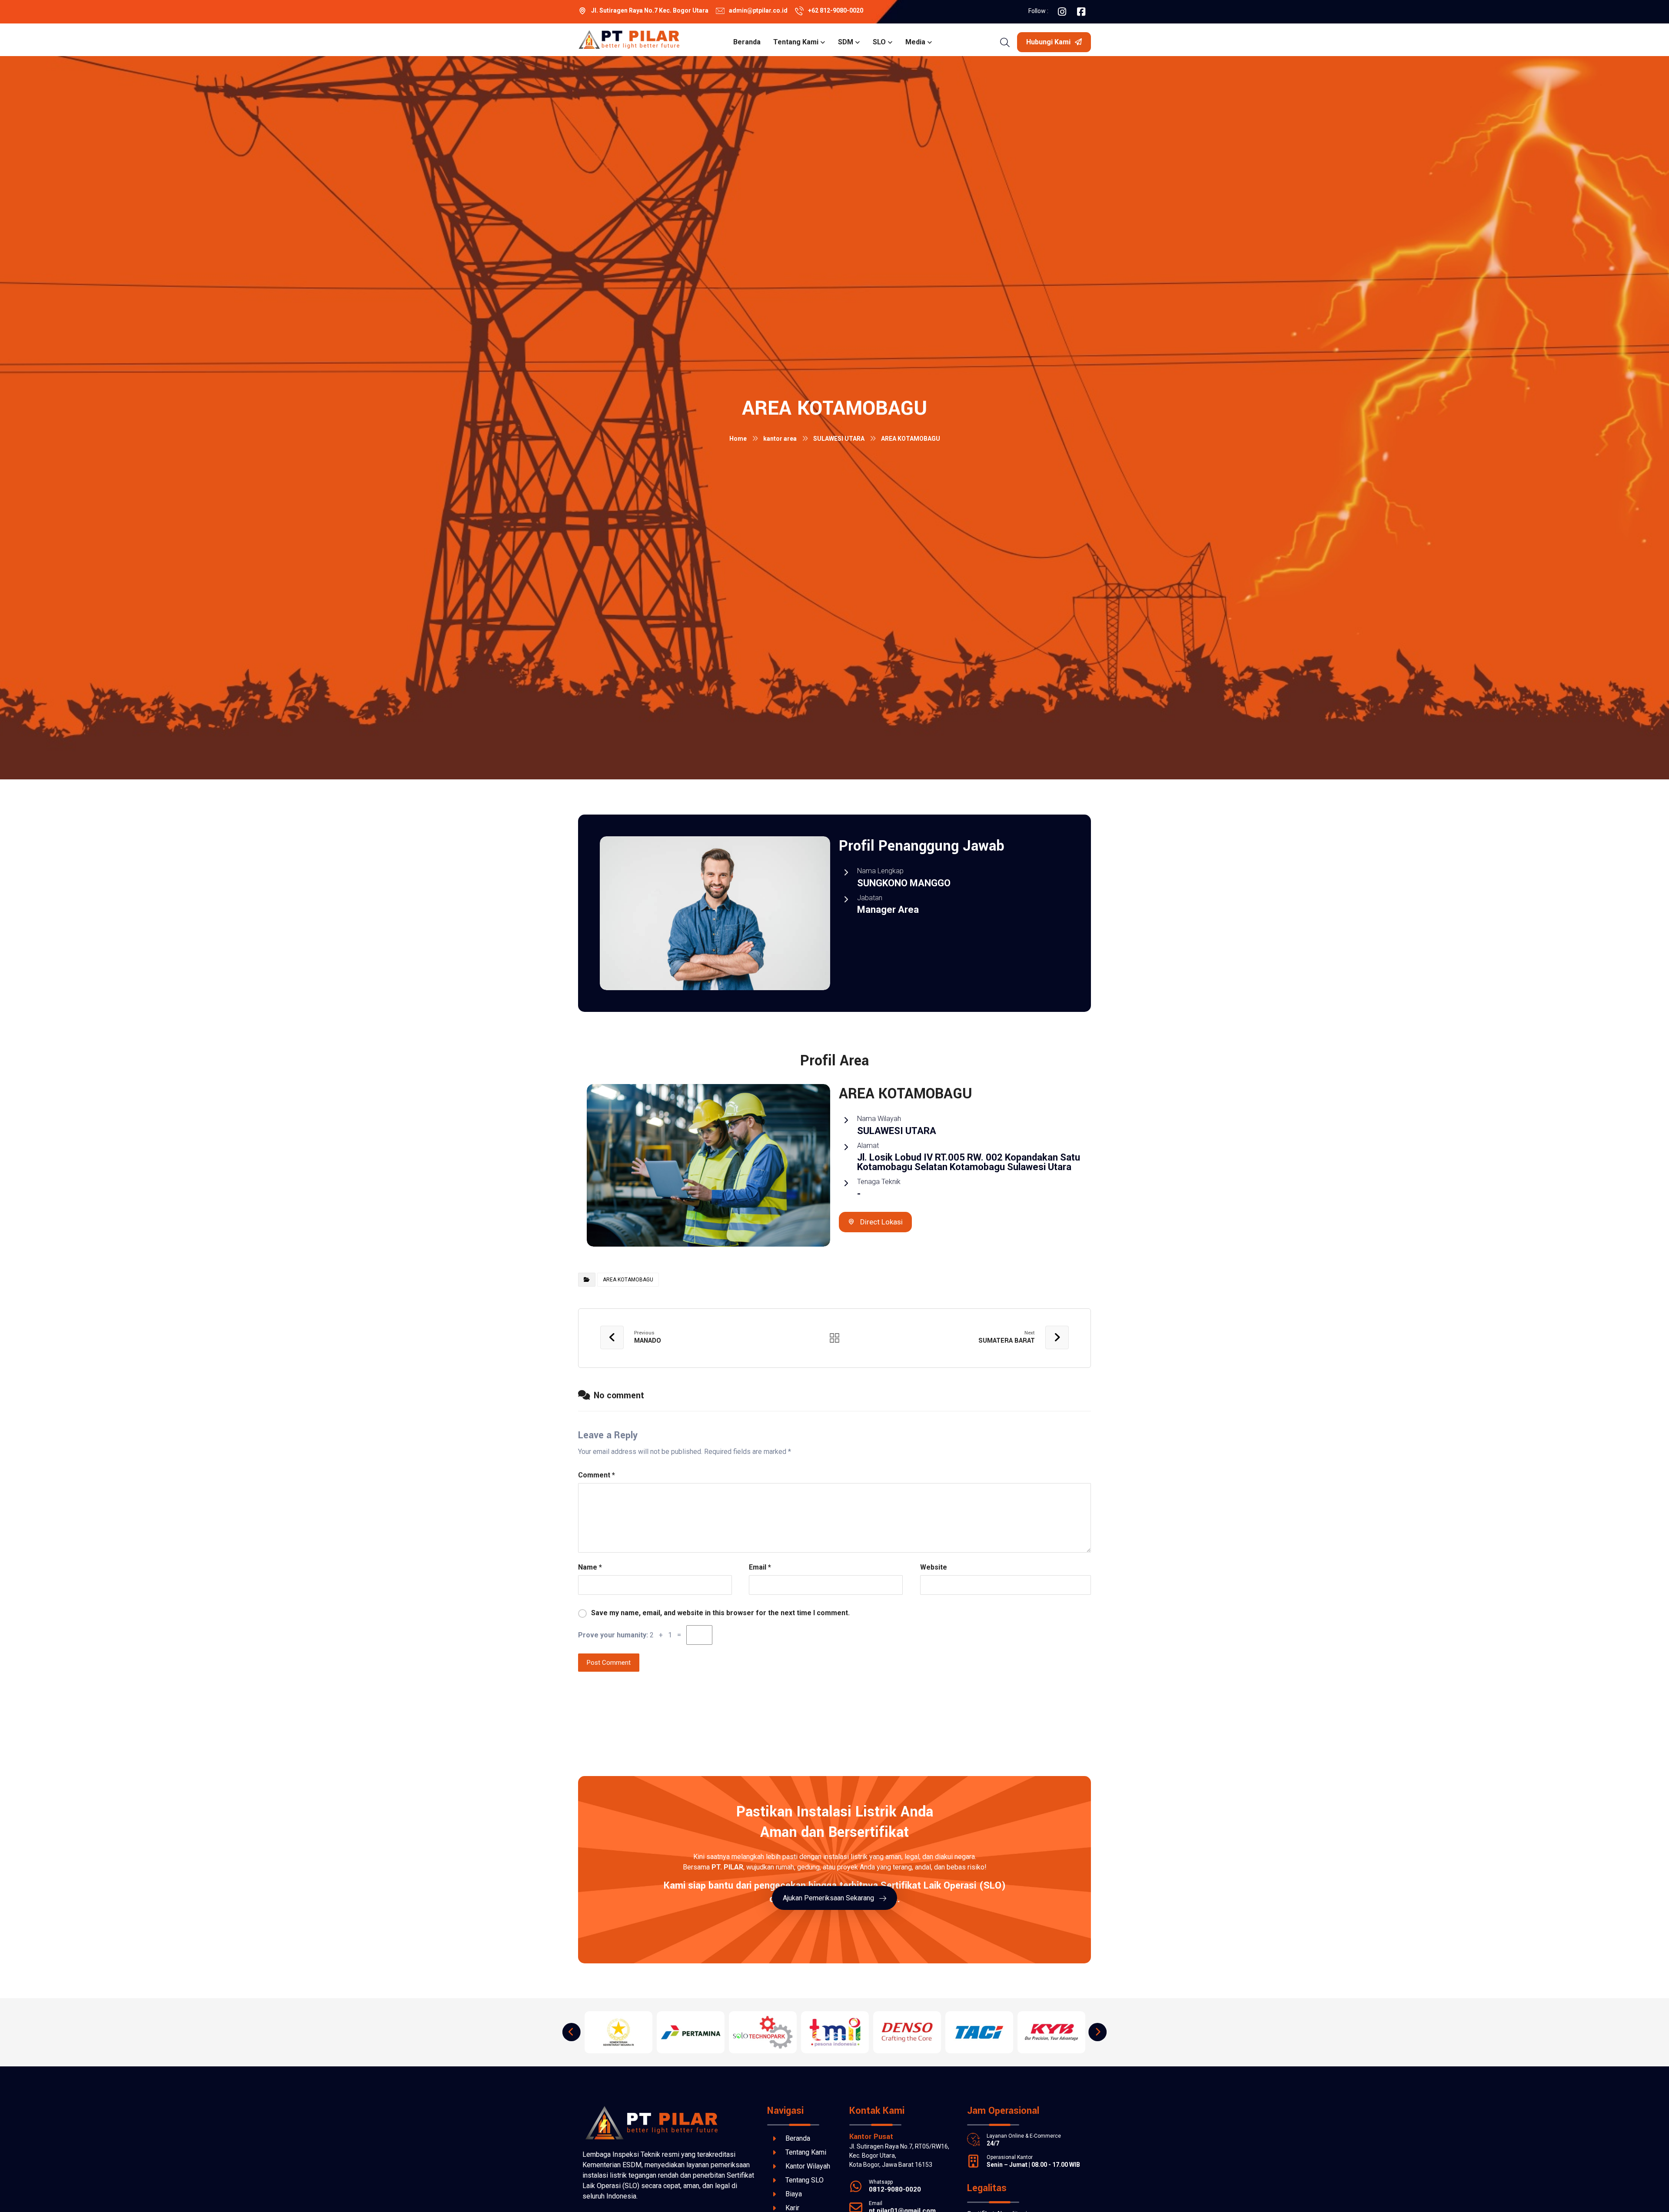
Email (760, 1567)
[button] (1062, 12)
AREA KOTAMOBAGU (628, 1280)
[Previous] (572, 2032)
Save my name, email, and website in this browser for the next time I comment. (720, 1613)
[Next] (1097, 2032)
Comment (597, 1475)
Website (934, 1567)
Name (590, 1567)
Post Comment (609, 1663)
